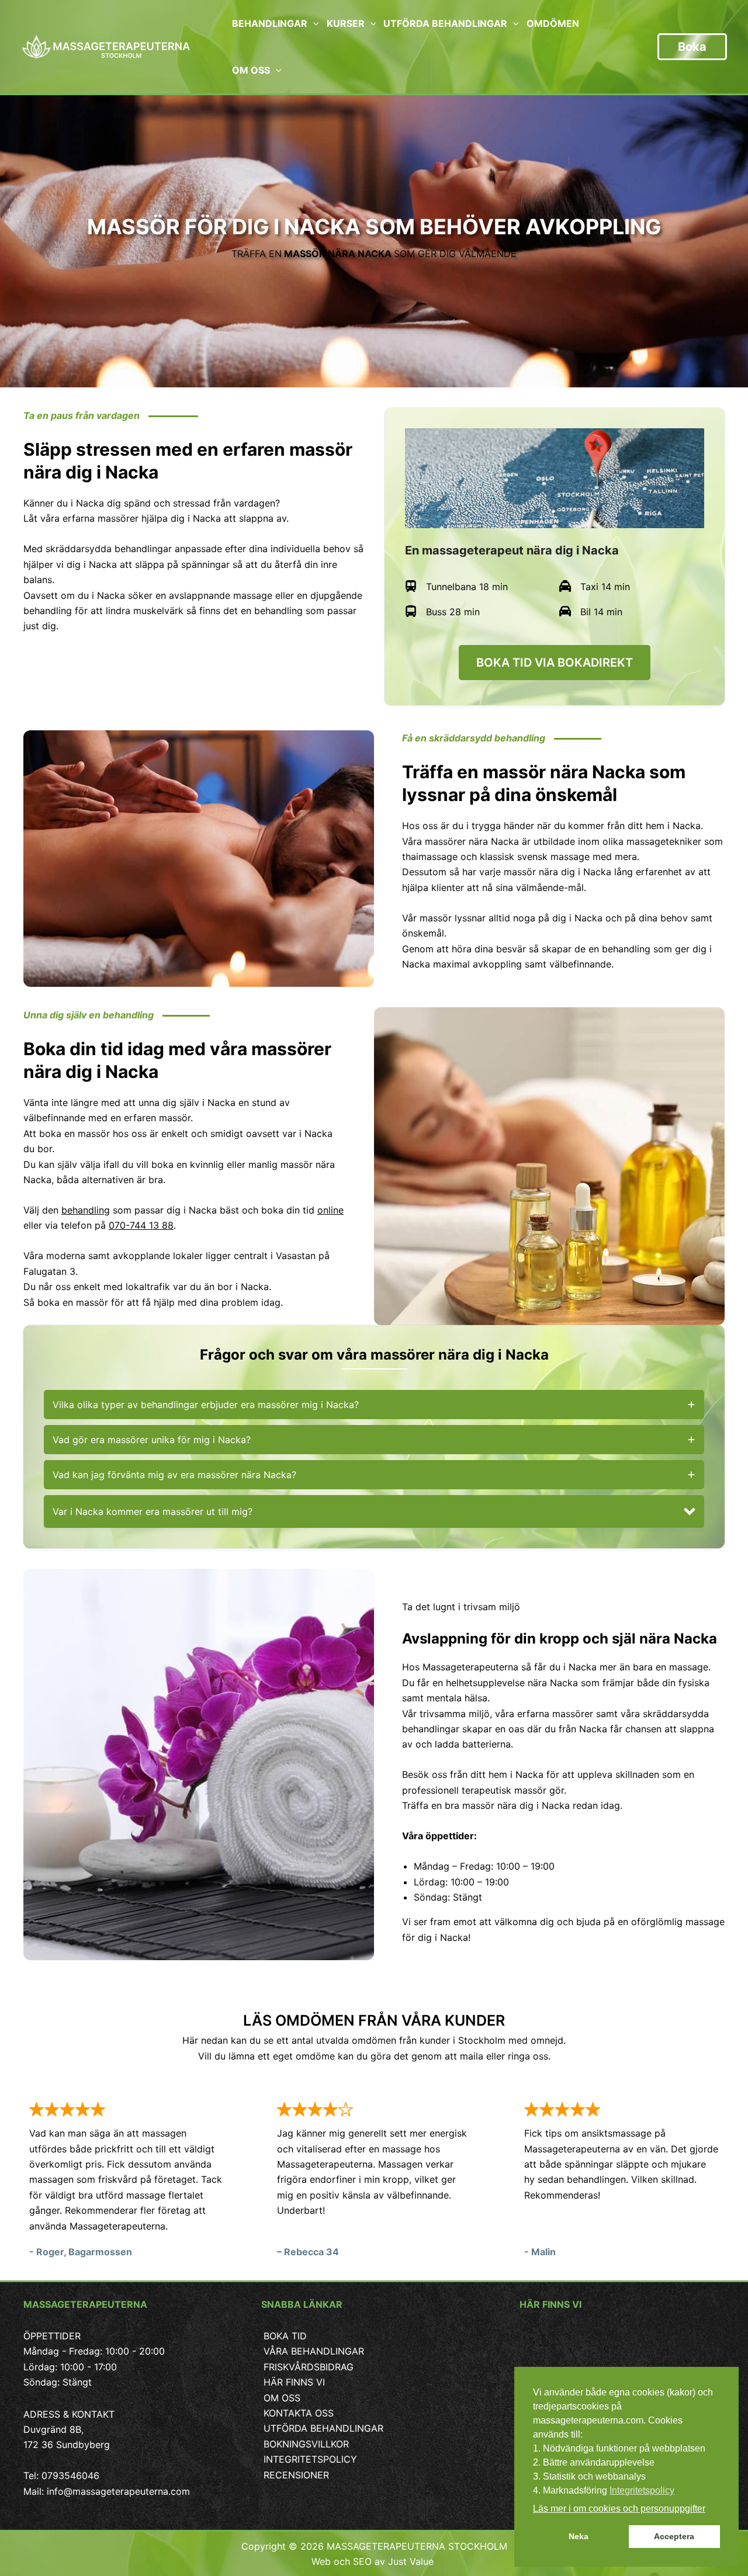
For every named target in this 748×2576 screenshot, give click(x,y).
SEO (362, 2561)
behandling (86, 1210)
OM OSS (282, 2398)
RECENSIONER (296, 2475)
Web (321, 2561)
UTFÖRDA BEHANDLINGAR (323, 2428)
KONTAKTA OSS (299, 2413)
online (330, 1210)
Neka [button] (579, 2536)
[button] (374, 1511)
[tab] (374, 1405)
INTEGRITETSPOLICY (310, 2459)
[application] (313, 23)
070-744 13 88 (141, 1225)
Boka (692, 47)
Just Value (412, 2561)
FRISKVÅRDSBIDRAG (309, 2367)
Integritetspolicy (642, 2490)
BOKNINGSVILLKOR (306, 2444)
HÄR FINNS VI (294, 2382)
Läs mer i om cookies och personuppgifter (619, 2509)
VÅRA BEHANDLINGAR (314, 2351)
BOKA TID (285, 2336)
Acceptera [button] (674, 2536)
